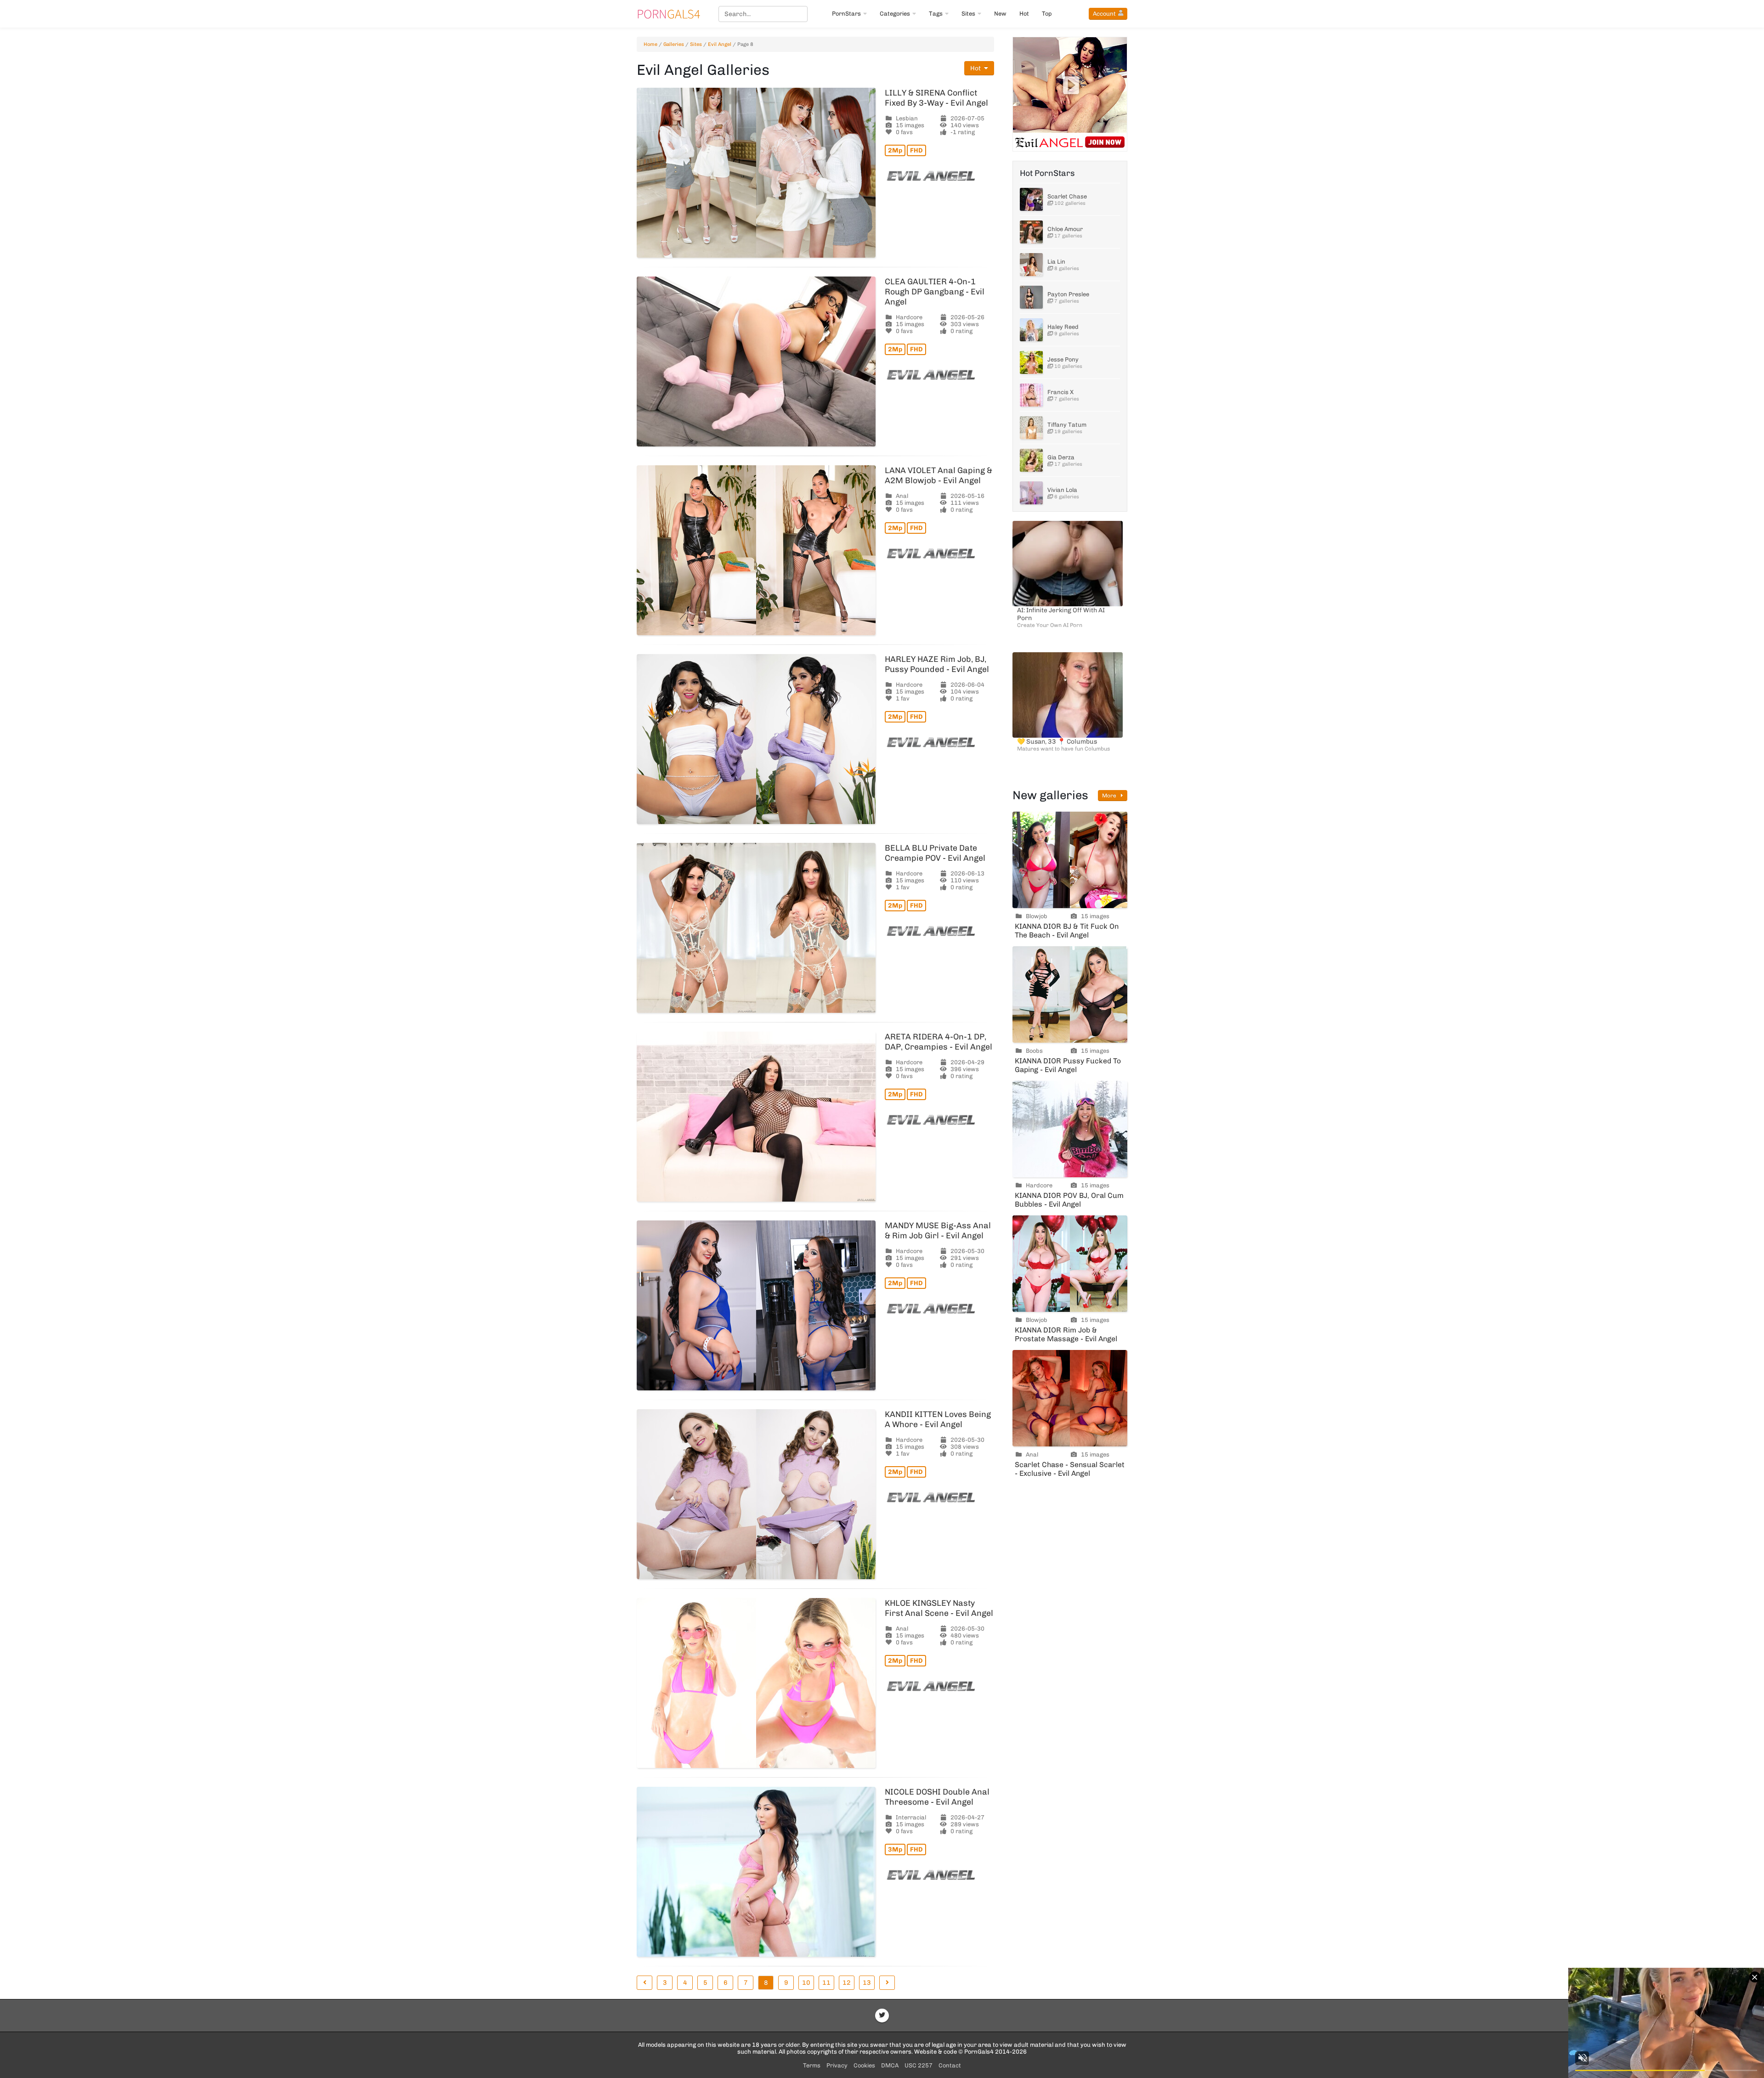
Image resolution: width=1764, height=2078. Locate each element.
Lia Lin (1056, 262)
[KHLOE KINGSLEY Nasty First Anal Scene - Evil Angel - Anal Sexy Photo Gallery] (756, 1683)
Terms (812, 2065)
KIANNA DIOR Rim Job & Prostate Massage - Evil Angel (1066, 1334)
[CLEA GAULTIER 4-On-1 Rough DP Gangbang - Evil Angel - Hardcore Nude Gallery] (756, 361)
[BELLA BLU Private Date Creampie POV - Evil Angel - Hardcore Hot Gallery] (756, 928)
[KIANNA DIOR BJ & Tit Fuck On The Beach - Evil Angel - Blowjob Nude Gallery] (1070, 860)
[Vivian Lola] (1031, 493)
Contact (950, 2065)
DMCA (890, 2065)
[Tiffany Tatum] (1031, 428)
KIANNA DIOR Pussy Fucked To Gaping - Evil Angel (1068, 1065)
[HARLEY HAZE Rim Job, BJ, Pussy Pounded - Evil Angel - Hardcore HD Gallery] (756, 739)
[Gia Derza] (1031, 460)
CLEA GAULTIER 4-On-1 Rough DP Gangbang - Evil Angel (935, 292)
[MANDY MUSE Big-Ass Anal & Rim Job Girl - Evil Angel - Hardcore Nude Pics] (756, 1305)
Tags (936, 14)
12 (847, 1983)
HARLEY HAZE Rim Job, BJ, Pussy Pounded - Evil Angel (937, 664)
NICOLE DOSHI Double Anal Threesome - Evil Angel (937, 1797)
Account (1104, 14)
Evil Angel (720, 44)
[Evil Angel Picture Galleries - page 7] (645, 1983)
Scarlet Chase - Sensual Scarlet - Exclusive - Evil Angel (1070, 1469)
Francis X (1060, 392)
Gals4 (668, 14)
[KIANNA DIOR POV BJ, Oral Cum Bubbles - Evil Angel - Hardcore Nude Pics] (1070, 1129)
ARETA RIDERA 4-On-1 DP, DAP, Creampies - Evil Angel (939, 1042)
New (1000, 14)
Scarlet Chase (1067, 196)
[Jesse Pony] (1031, 362)
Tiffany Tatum (1067, 425)
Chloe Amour (1065, 229)
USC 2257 (919, 2065)
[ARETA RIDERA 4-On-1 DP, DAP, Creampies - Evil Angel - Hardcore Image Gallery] (756, 1117)
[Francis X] (1031, 395)
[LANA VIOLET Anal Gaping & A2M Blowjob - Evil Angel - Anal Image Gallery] (756, 550)
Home (650, 44)
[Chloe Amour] (1031, 232)
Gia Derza (1061, 457)
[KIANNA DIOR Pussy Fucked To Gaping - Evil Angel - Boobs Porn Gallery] (1070, 994)
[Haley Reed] (1031, 330)
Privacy (837, 2065)
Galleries (674, 44)
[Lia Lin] (1031, 265)
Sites (968, 14)
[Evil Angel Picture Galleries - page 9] (887, 1983)
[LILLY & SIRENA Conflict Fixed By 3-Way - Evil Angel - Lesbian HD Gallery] (756, 173)
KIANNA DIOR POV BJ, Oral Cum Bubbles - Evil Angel (1069, 1200)
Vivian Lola (1062, 490)
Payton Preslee (1068, 294)
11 (826, 1983)
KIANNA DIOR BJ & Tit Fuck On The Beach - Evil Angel (1067, 931)
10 (806, 1983)
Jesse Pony (1063, 359)
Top (1047, 14)
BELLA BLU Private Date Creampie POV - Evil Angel (935, 853)
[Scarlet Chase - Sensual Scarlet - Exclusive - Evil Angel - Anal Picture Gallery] (1070, 1398)
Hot (1024, 14)
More (1110, 796)
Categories (895, 14)
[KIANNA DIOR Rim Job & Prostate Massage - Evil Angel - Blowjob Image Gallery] (1070, 1264)
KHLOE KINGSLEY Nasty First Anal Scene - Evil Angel (939, 1608)
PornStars (846, 14)
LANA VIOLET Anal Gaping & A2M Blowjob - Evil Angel (939, 475)
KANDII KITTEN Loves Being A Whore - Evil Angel (938, 1419)
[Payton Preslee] (1031, 297)
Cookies (864, 2065)
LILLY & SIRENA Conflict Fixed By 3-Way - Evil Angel (936, 98)
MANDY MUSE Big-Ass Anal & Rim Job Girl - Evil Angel (938, 1231)
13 (867, 1983)
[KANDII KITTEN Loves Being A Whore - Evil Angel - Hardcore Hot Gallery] (756, 1494)
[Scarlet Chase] (1031, 199)
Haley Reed (1063, 327)
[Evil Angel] (939, 176)
